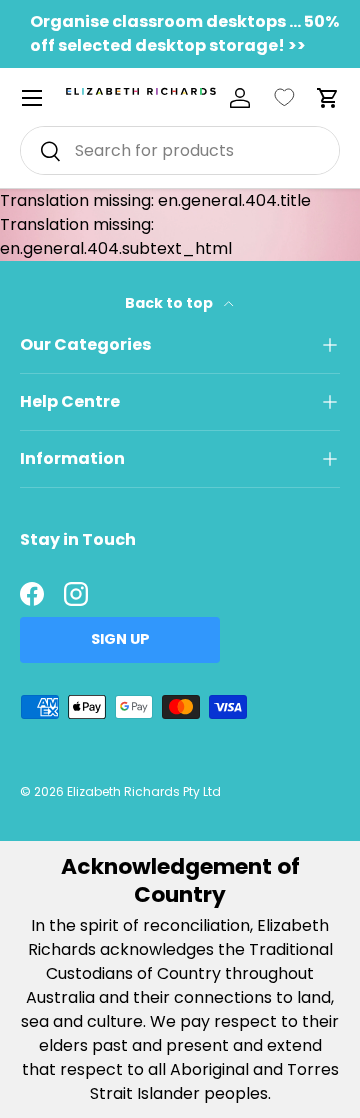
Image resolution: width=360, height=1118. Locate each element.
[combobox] (180, 150)
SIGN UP (120, 639)
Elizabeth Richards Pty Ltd (144, 791)
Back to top (170, 303)
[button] (328, 98)
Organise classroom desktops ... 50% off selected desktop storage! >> (184, 33)
